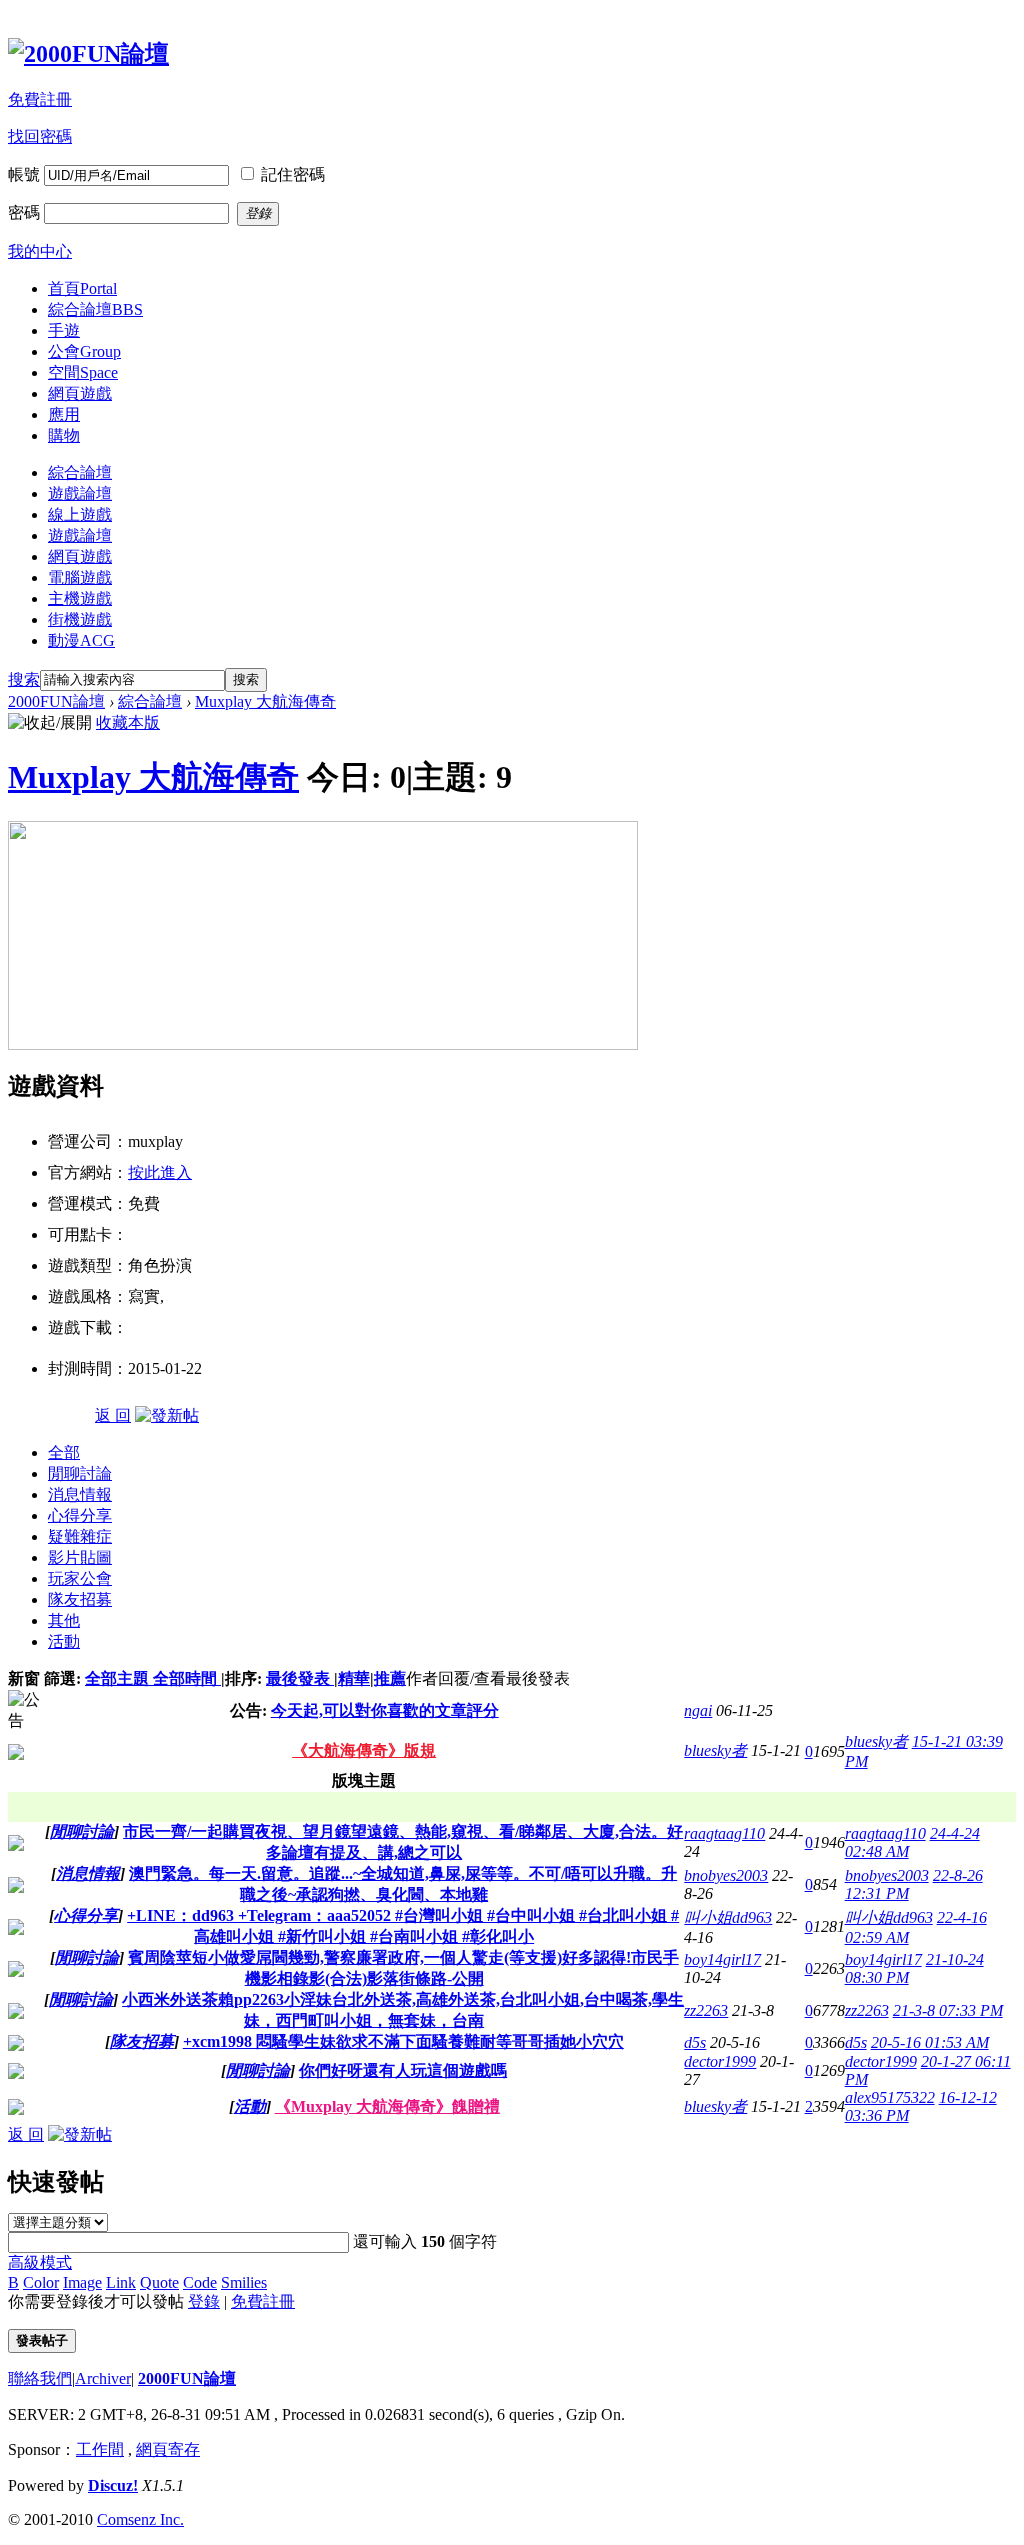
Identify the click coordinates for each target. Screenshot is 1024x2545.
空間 (83, 372)
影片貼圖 (80, 1557)
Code (200, 2282)
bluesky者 (715, 1750)
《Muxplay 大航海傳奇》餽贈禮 (387, 2106)
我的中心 (40, 251)
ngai (698, 1710)
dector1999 (720, 2061)
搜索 (24, 679)
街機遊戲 (80, 619)
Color (41, 2282)
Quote (159, 2282)
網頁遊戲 (80, 393)
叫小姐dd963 (728, 1917)
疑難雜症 (80, 1536)
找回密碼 (40, 136)
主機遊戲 (80, 598)
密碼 (24, 212)
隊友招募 (80, 1599)
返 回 (113, 1415)
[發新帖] (167, 1415)
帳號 (24, 174)
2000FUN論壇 (56, 701)
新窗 (24, 1678)
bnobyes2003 (726, 1875)
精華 (354, 1678)
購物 (64, 435)
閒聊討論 (80, 1473)
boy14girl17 (722, 1959)
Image (82, 2282)
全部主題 (119, 1678)
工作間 (100, 2449)
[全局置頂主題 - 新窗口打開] (16, 1754)
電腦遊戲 (80, 577)
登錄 (204, 2301)
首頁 (82, 288)
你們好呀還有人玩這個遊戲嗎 (403, 2070)
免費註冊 (40, 99)
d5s (695, 2042)
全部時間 (187, 1678)
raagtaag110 (724, 1833)
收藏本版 (128, 722)
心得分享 (80, 1515)
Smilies (244, 2282)
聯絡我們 (40, 2378)
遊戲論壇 (80, 493)
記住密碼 (293, 174)
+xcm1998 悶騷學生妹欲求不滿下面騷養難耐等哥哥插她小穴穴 (403, 2041)
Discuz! (113, 2485)
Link (121, 2282)
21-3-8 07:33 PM (948, 2010)
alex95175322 (890, 2097)
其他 (64, 1620)
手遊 (64, 330)
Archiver (103, 2378)
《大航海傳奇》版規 (364, 1750)
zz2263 (706, 2010)
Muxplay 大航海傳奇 (265, 701)
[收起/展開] (50, 723)
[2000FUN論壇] (88, 54)
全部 (64, 1452)
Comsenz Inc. (140, 2519)
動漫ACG (81, 640)
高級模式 (40, 2262)
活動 (64, 1641)
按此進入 (160, 1172)
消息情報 (80, 1494)
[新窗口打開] (16, 1845)
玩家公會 (80, 1578)
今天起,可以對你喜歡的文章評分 (385, 1710)
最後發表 (300, 1678)
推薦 (390, 1678)
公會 (84, 351)
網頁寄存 (168, 2449)
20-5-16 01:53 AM (930, 2042)
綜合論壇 (95, 309)
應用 (64, 414)
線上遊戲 (80, 514)
